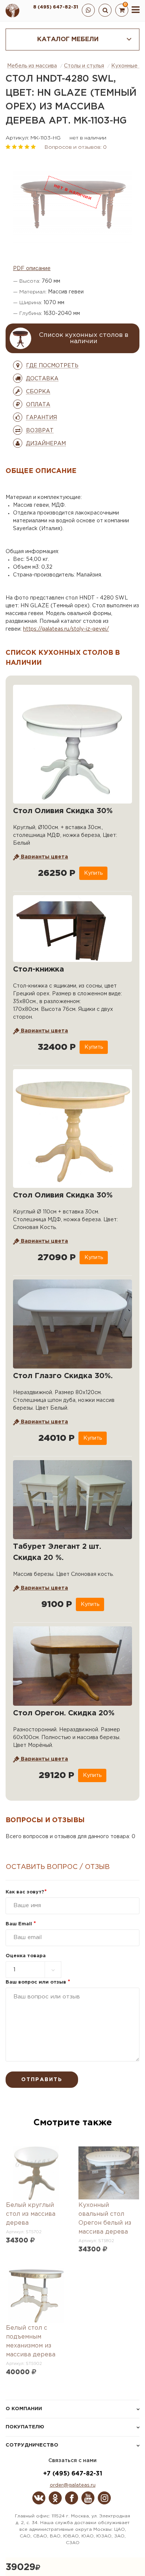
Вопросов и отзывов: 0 (76, 147)
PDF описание (32, 269)
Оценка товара (26, 1956)
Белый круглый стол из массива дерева (31, 2214)
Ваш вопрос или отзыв (38, 1982)
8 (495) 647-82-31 (56, 7)
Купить (93, 873)
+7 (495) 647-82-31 (73, 2474)
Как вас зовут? (26, 1892)
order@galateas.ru (73, 2485)
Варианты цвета (44, 857)
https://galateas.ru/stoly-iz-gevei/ (66, 629)
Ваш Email (21, 1924)
